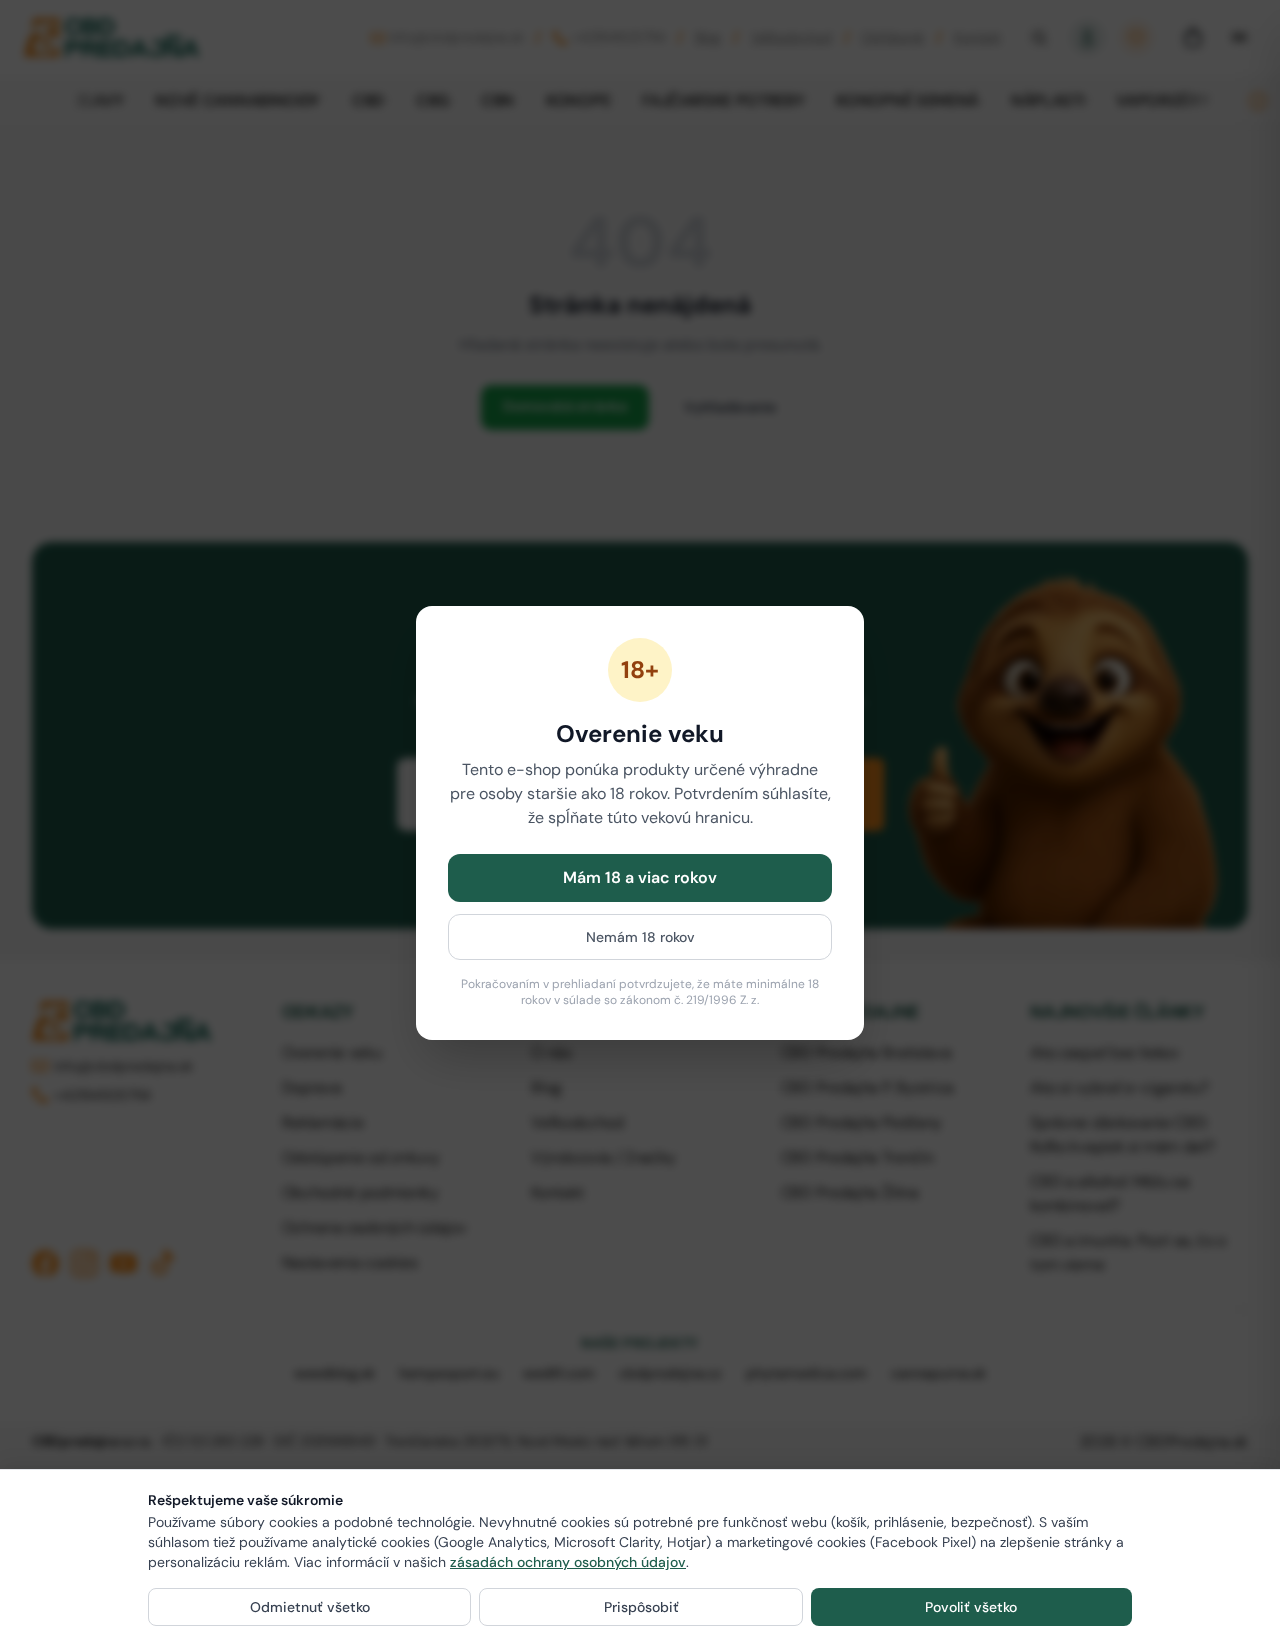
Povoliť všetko (971, 1607)
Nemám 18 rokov (640, 937)
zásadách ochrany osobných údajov (568, 1562)
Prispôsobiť (641, 1607)
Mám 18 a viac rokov (640, 877)
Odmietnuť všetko (310, 1607)
